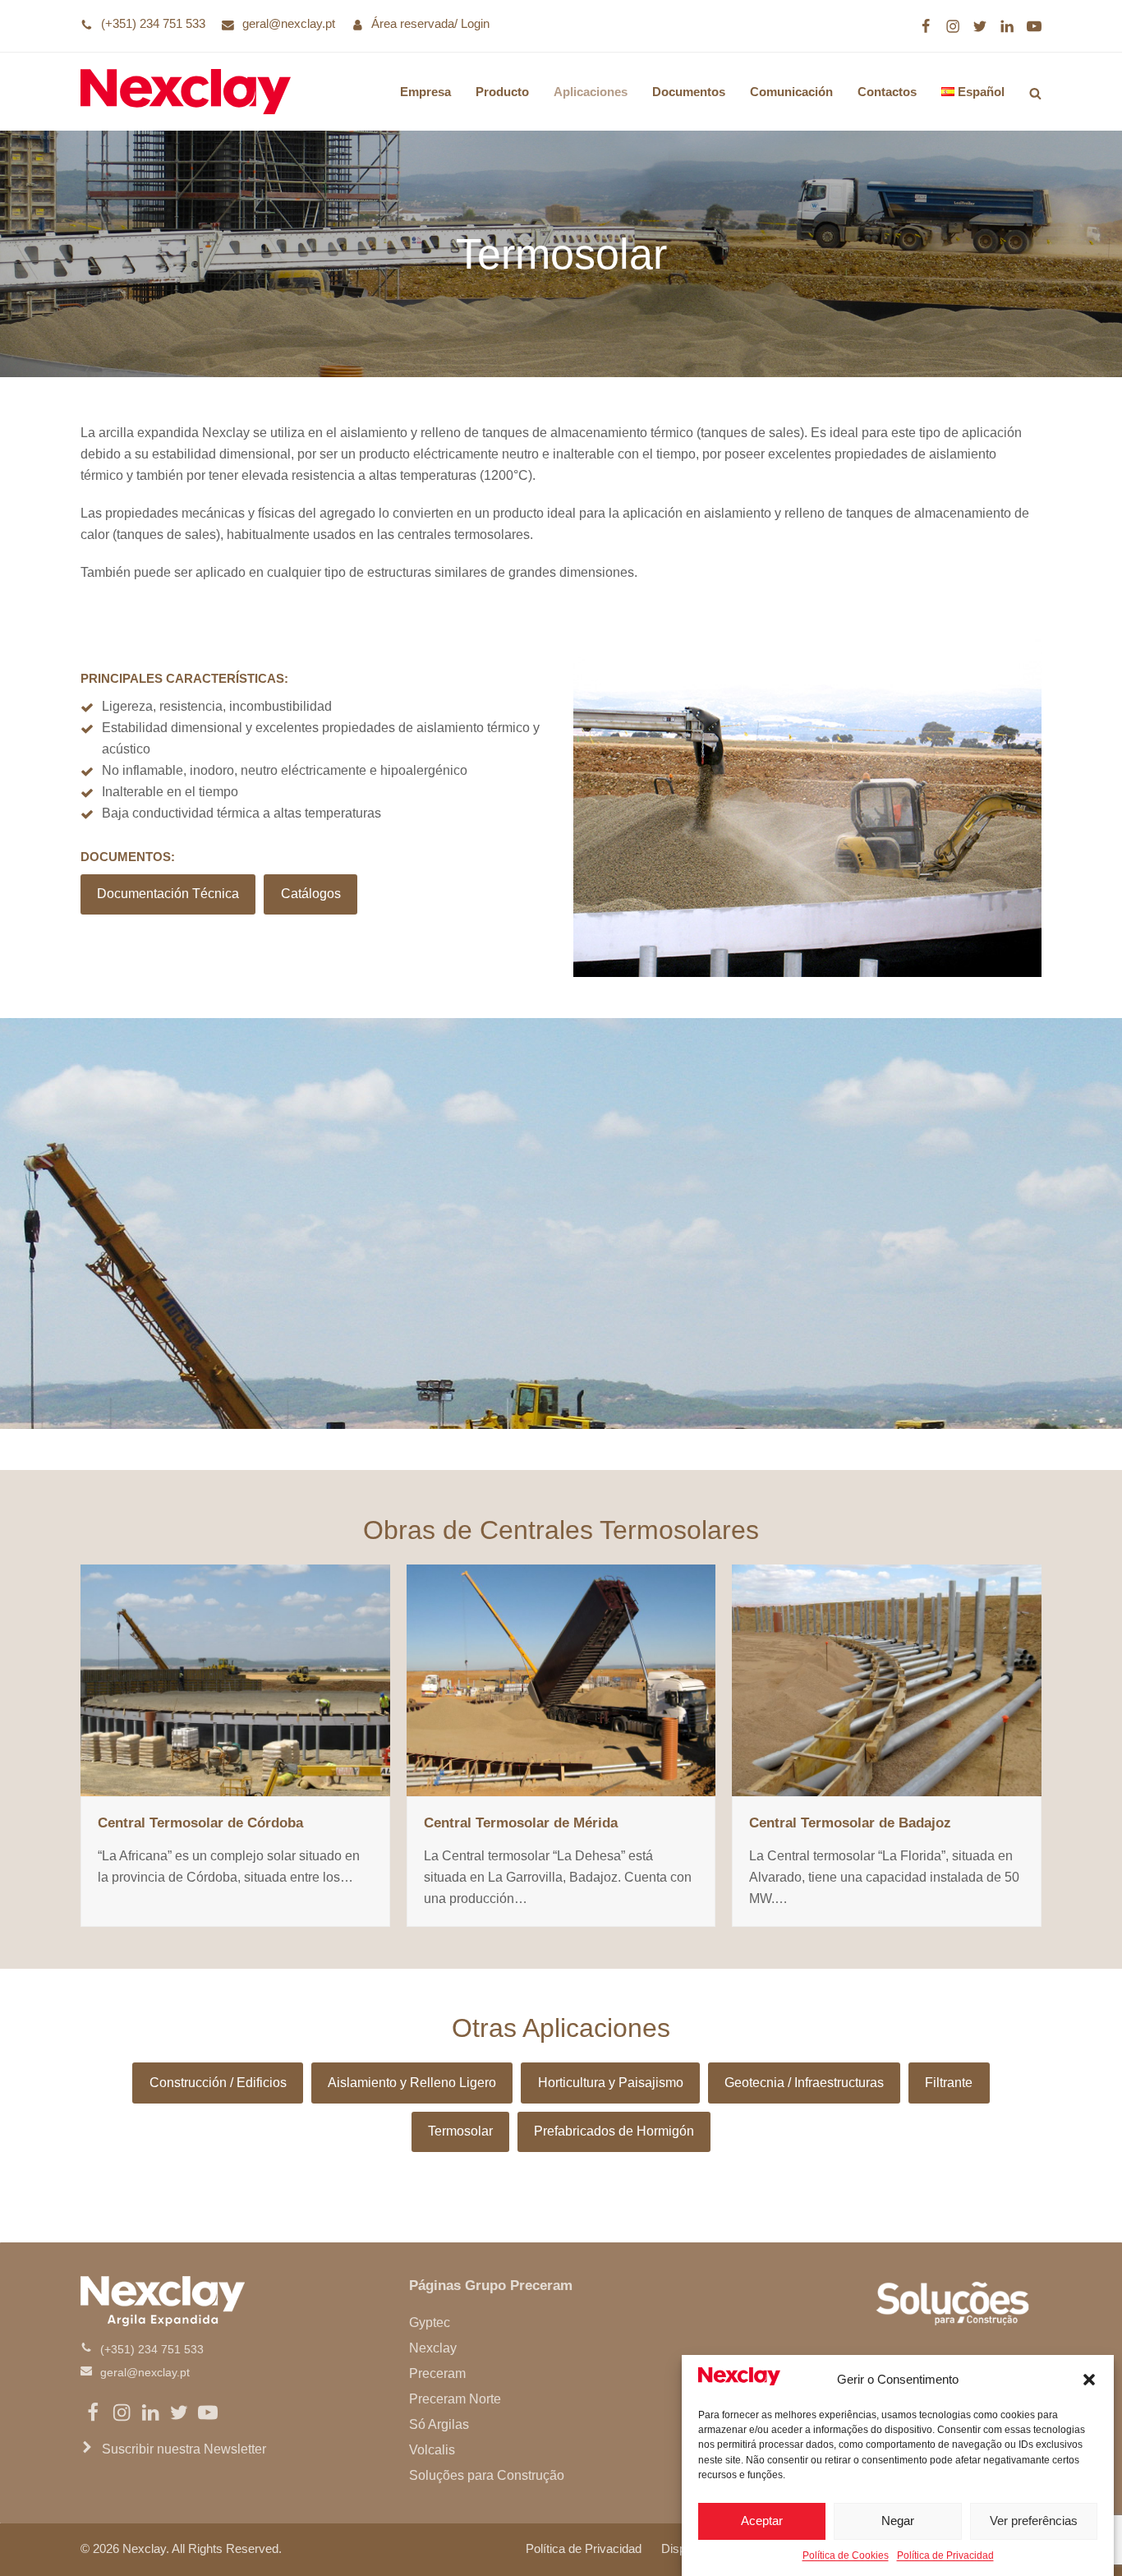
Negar (898, 2521)
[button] (1089, 2380)
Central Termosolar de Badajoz (850, 1823)
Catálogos (311, 894)
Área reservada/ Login (430, 24)
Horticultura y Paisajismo (611, 2083)
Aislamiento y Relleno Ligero (412, 2083)
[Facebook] (926, 26)
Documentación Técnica (168, 894)
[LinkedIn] (1007, 26)
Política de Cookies (846, 2555)
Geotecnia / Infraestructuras (804, 2083)
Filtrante (949, 2083)
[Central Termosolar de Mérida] (561, 1679)
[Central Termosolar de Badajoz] (887, 1679)
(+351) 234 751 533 (153, 24)
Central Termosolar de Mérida (521, 1823)
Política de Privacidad (945, 2555)
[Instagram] (953, 26)
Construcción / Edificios (218, 2083)
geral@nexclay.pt (289, 24)
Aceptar (762, 2521)
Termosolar (460, 2131)
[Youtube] (1034, 26)
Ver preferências (1034, 2521)
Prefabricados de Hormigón (614, 2131)
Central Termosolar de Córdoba (200, 1823)
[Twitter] (980, 26)
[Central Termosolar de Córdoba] (235, 1679)
